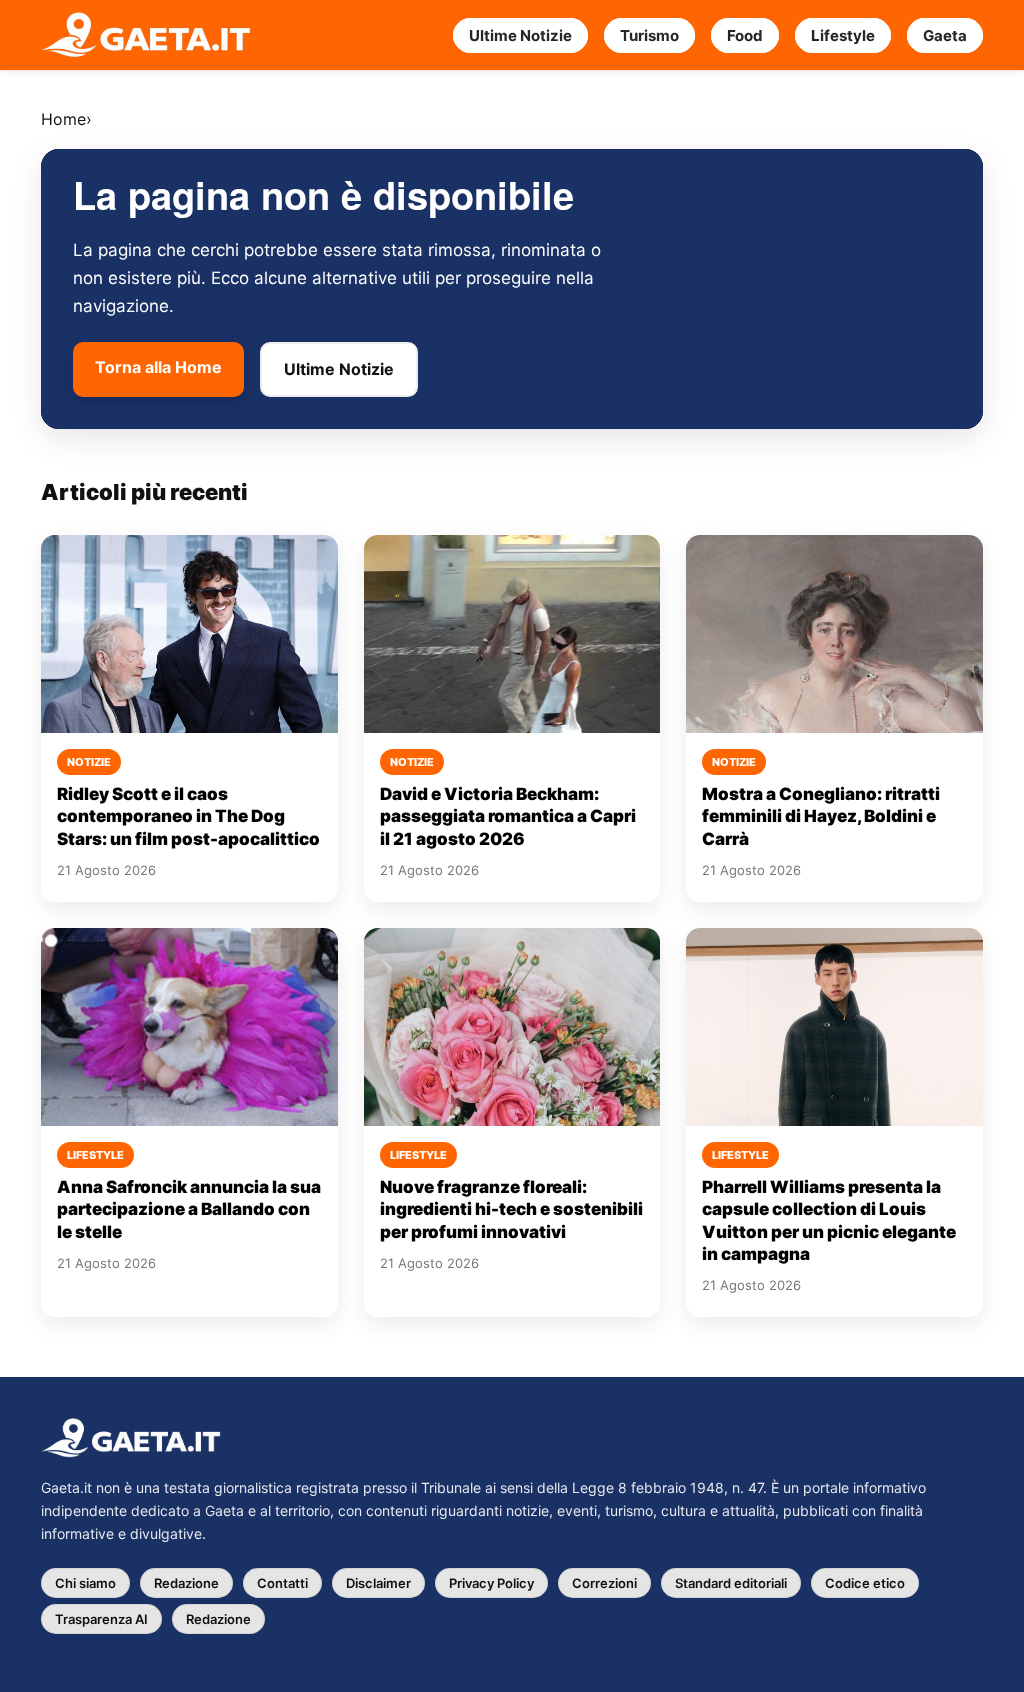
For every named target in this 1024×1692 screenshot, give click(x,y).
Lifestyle (843, 35)
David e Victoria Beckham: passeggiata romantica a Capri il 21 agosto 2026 (508, 816)
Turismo (649, 35)
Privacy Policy (491, 1583)
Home (63, 119)
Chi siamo (85, 1583)
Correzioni (604, 1583)
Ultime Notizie (520, 35)
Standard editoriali (731, 1583)
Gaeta (945, 35)
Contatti (282, 1583)
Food (745, 35)
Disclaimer (378, 1583)
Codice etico (865, 1583)
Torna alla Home (158, 367)
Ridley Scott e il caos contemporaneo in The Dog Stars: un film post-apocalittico (188, 816)
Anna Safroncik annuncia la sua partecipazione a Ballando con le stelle (189, 1209)
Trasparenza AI (101, 1619)
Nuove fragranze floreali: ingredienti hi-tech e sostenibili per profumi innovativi (511, 1209)
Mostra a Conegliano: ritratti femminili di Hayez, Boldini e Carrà (821, 816)
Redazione (186, 1583)
